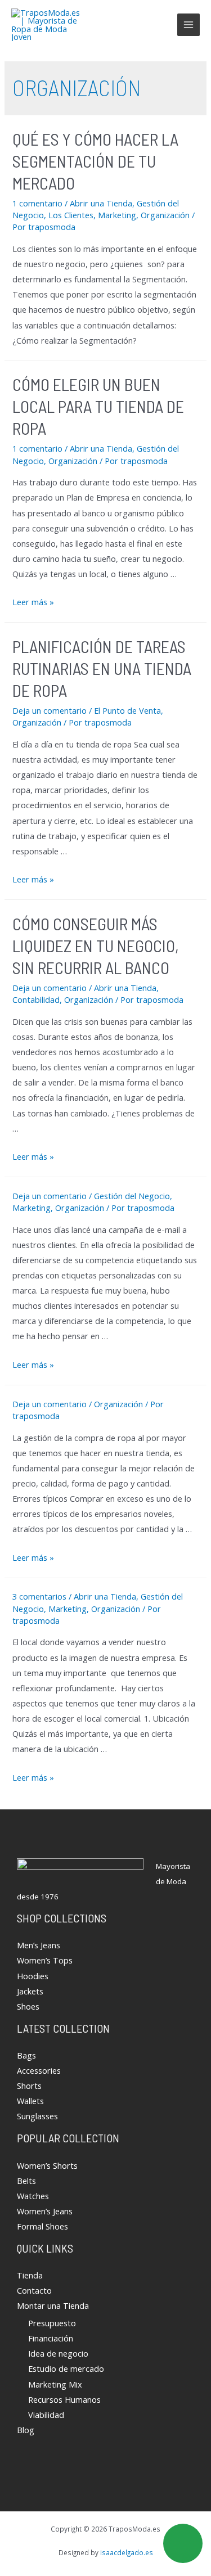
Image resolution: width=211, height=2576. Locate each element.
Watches (33, 2196)
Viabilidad (46, 2415)
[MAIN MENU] (188, 25)
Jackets (30, 1991)
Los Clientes (71, 215)
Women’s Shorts (47, 2165)
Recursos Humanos (64, 2399)
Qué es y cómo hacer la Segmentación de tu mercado (95, 161)
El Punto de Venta (127, 710)
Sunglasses (37, 2116)
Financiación (51, 2338)
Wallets (30, 2101)
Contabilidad (36, 999)
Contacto (34, 2290)
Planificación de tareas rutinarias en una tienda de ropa (102, 668)
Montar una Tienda (53, 2305)
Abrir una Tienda (101, 203)
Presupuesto (52, 2323)
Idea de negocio (58, 2353)
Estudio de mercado (66, 2368)
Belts (26, 2181)
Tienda (30, 2275)
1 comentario (37, 203)
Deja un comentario (50, 710)
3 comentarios (39, 1596)
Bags (26, 2055)
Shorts (29, 2086)
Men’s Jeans (39, 1945)
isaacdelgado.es (127, 2552)
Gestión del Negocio (132, 1196)
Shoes (28, 2006)
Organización (165, 215)
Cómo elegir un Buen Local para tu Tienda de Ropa (98, 406)
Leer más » (33, 602)
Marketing (117, 215)
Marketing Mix (55, 2384)
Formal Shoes (42, 2226)
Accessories (39, 2070)
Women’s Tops (45, 1960)
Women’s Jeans (45, 2211)
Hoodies (33, 1976)
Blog (26, 2430)
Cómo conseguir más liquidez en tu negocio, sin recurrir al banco (96, 945)
